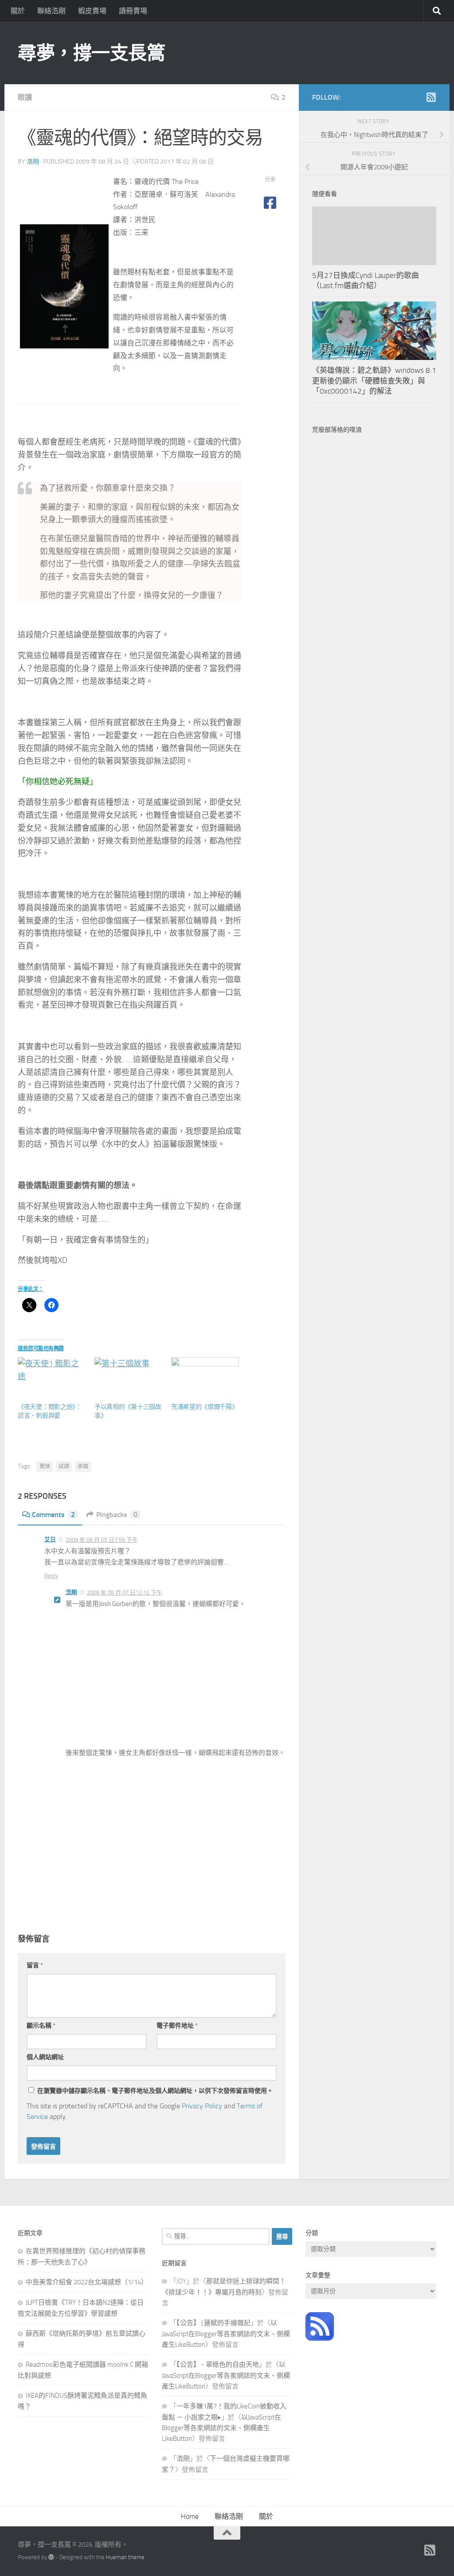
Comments (53, 1515)
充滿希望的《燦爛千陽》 (205, 1407)
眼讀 (25, 97)
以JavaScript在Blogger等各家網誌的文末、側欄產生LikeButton (226, 2334)
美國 (83, 1466)
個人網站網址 (45, 2057)
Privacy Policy (202, 2106)
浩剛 (33, 162)
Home (190, 2516)
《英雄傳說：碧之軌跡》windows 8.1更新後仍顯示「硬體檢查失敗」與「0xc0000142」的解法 (374, 381)
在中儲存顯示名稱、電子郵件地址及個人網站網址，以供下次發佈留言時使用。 (155, 2091)
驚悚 (45, 1466)
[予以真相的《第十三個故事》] (128, 1377)
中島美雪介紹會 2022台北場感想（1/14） (87, 2282)
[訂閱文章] (320, 2338)
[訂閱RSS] (431, 97)
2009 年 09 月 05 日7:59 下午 (102, 1540)
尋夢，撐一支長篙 (91, 53)
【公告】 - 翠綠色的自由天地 (218, 2365)
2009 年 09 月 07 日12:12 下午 (125, 1593)
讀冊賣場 (133, 11)
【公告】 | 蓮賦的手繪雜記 (213, 2323)
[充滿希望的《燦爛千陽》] (205, 1377)
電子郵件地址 (177, 2026)
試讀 (64, 1466)
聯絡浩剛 (51, 11)
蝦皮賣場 (92, 11)
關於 (18, 11)
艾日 (50, 1539)
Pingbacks (117, 1515)
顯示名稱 (41, 2026)
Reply (51, 1576)
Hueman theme (125, 2557)
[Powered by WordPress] (51, 2557)
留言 (35, 1965)
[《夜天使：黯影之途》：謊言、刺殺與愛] (52, 1377)
